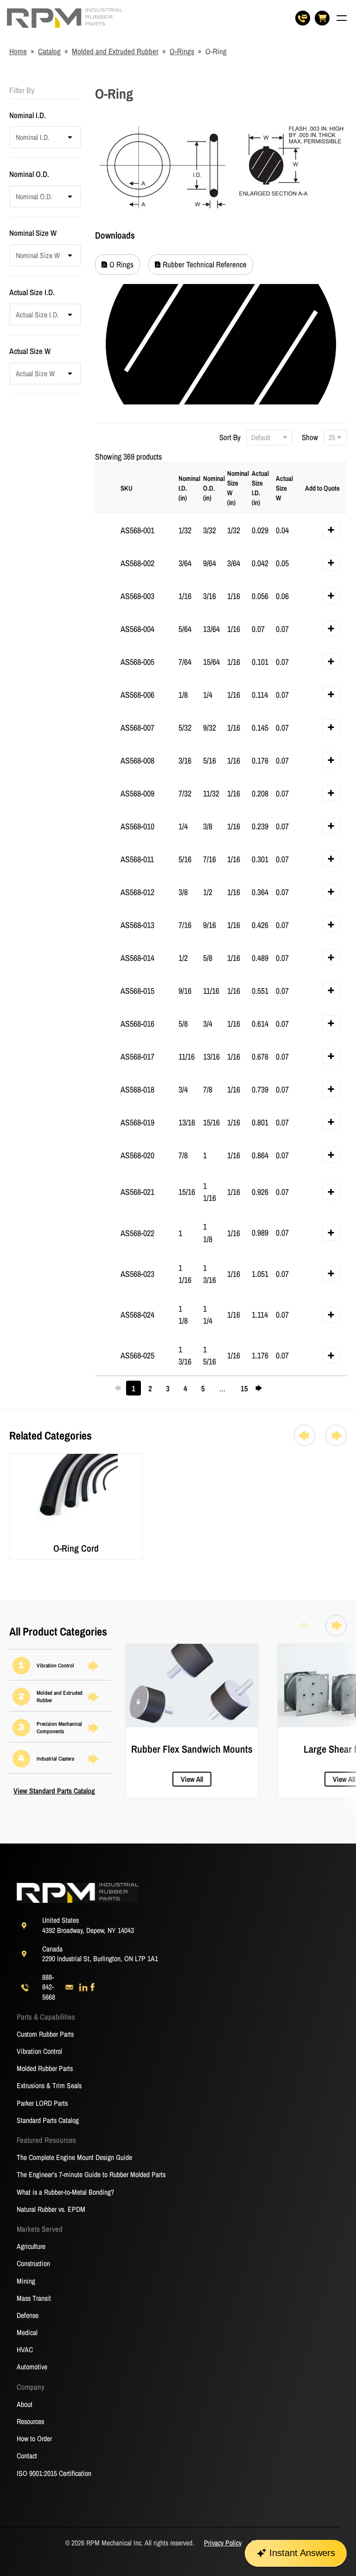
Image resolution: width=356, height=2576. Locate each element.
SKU (127, 488)
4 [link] (185, 1389)
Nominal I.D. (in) (188, 488)
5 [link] (203, 1389)
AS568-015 (137, 991)
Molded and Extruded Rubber (115, 51)
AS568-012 (137, 892)
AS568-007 (137, 728)
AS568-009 (137, 793)
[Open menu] (342, 18)
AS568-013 (137, 925)
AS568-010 (137, 826)
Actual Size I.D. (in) (260, 488)
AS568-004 (137, 629)
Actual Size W (284, 488)
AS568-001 (137, 530)
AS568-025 (137, 1355)
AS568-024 (137, 1315)
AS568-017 (137, 1057)
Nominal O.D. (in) (213, 488)
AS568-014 (137, 958)
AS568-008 (137, 761)
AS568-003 (137, 596)
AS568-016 (137, 1024)
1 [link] (133, 1388)
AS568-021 (137, 1192)
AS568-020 (137, 1155)
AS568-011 (137, 859)
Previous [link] (121, 1388)
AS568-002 (137, 563)
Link (16, 1459)
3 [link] (168, 1389)
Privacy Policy (223, 2543)
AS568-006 (137, 695)
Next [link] (261, 1388)
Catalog (49, 51)
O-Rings (182, 51)
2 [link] (150, 1389)
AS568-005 (137, 662)
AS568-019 (137, 1122)
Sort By (231, 437)
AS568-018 (137, 1089)
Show (311, 437)
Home (18, 51)
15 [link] (244, 1389)
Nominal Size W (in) (237, 488)
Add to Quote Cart (334, 532)
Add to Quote (322, 488)
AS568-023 (137, 1274)
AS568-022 (137, 1233)
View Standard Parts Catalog (54, 1791)
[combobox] (15, 137)
